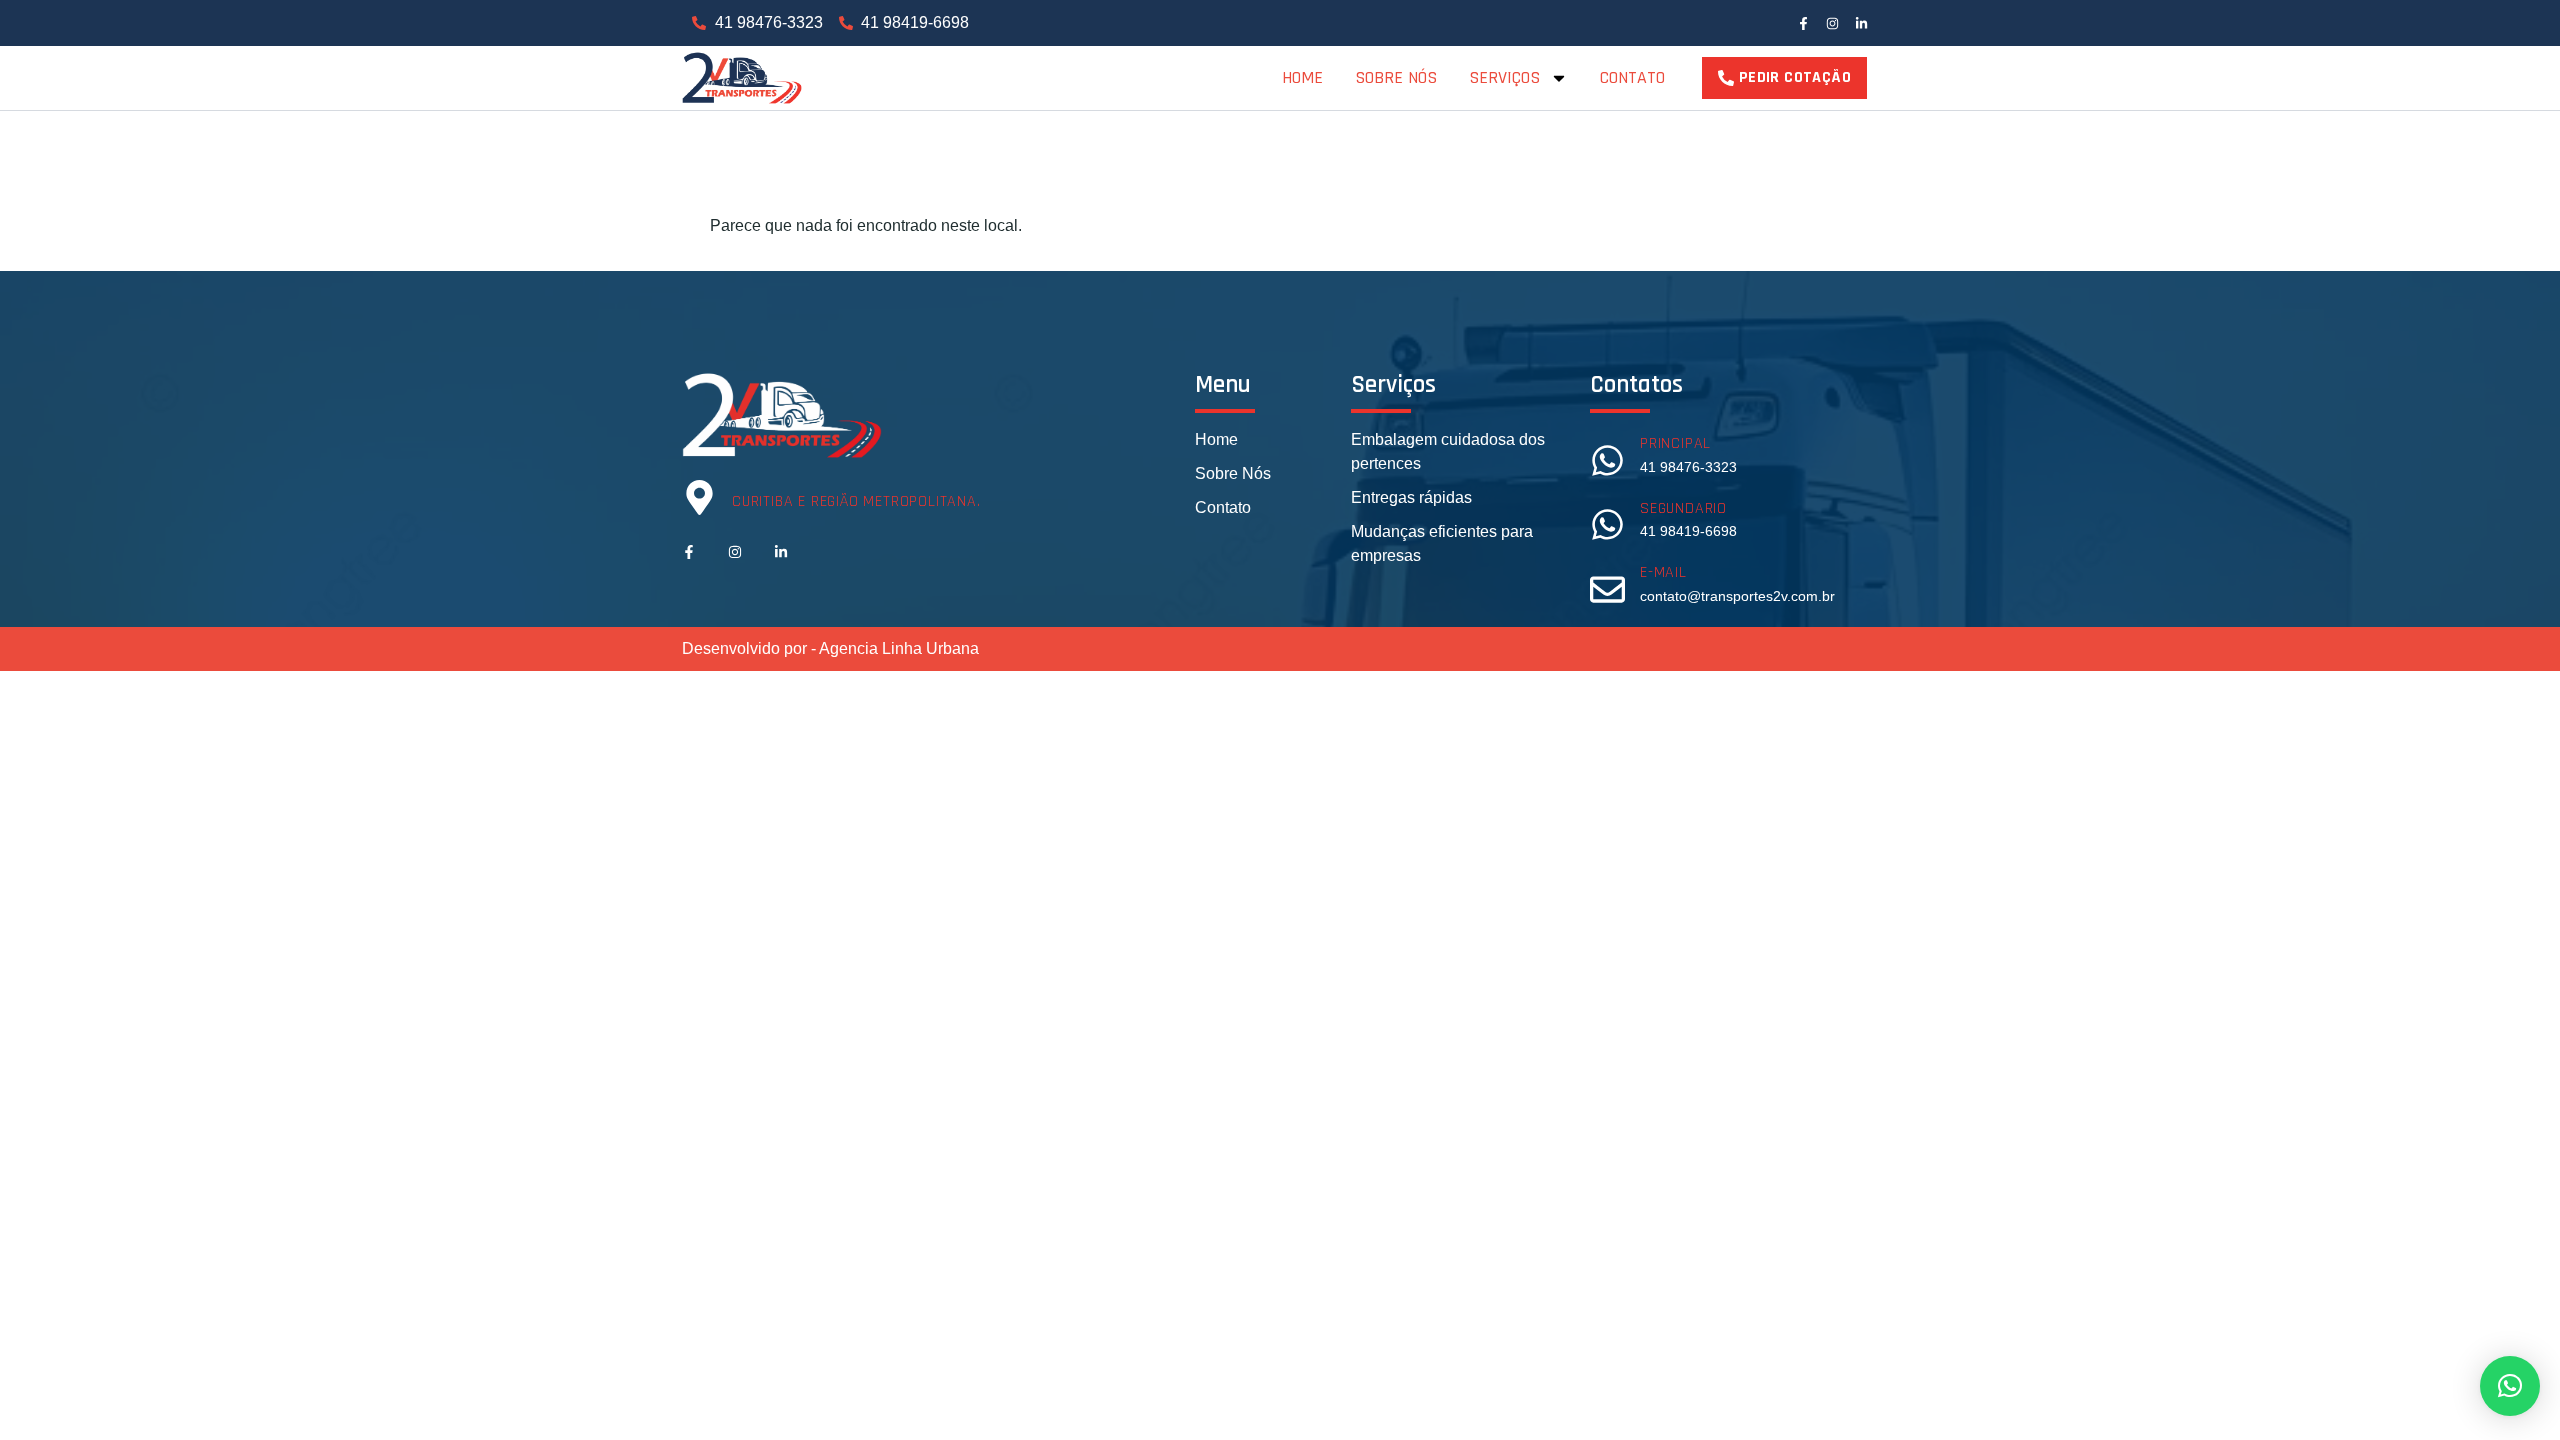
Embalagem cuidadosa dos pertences (1448, 451)
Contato (1632, 77)
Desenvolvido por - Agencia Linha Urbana (830, 648)
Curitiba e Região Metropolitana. (856, 501)
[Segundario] (1607, 524)
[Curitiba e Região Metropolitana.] (699, 497)
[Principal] (1607, 460)
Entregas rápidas (1411, 497)
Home (1302, 77)
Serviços (1504, 77)
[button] (2510, 1386)
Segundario (1683, 508)
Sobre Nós (1396, 77)
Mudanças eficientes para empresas (1442, 543)
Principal (1675, 443)
